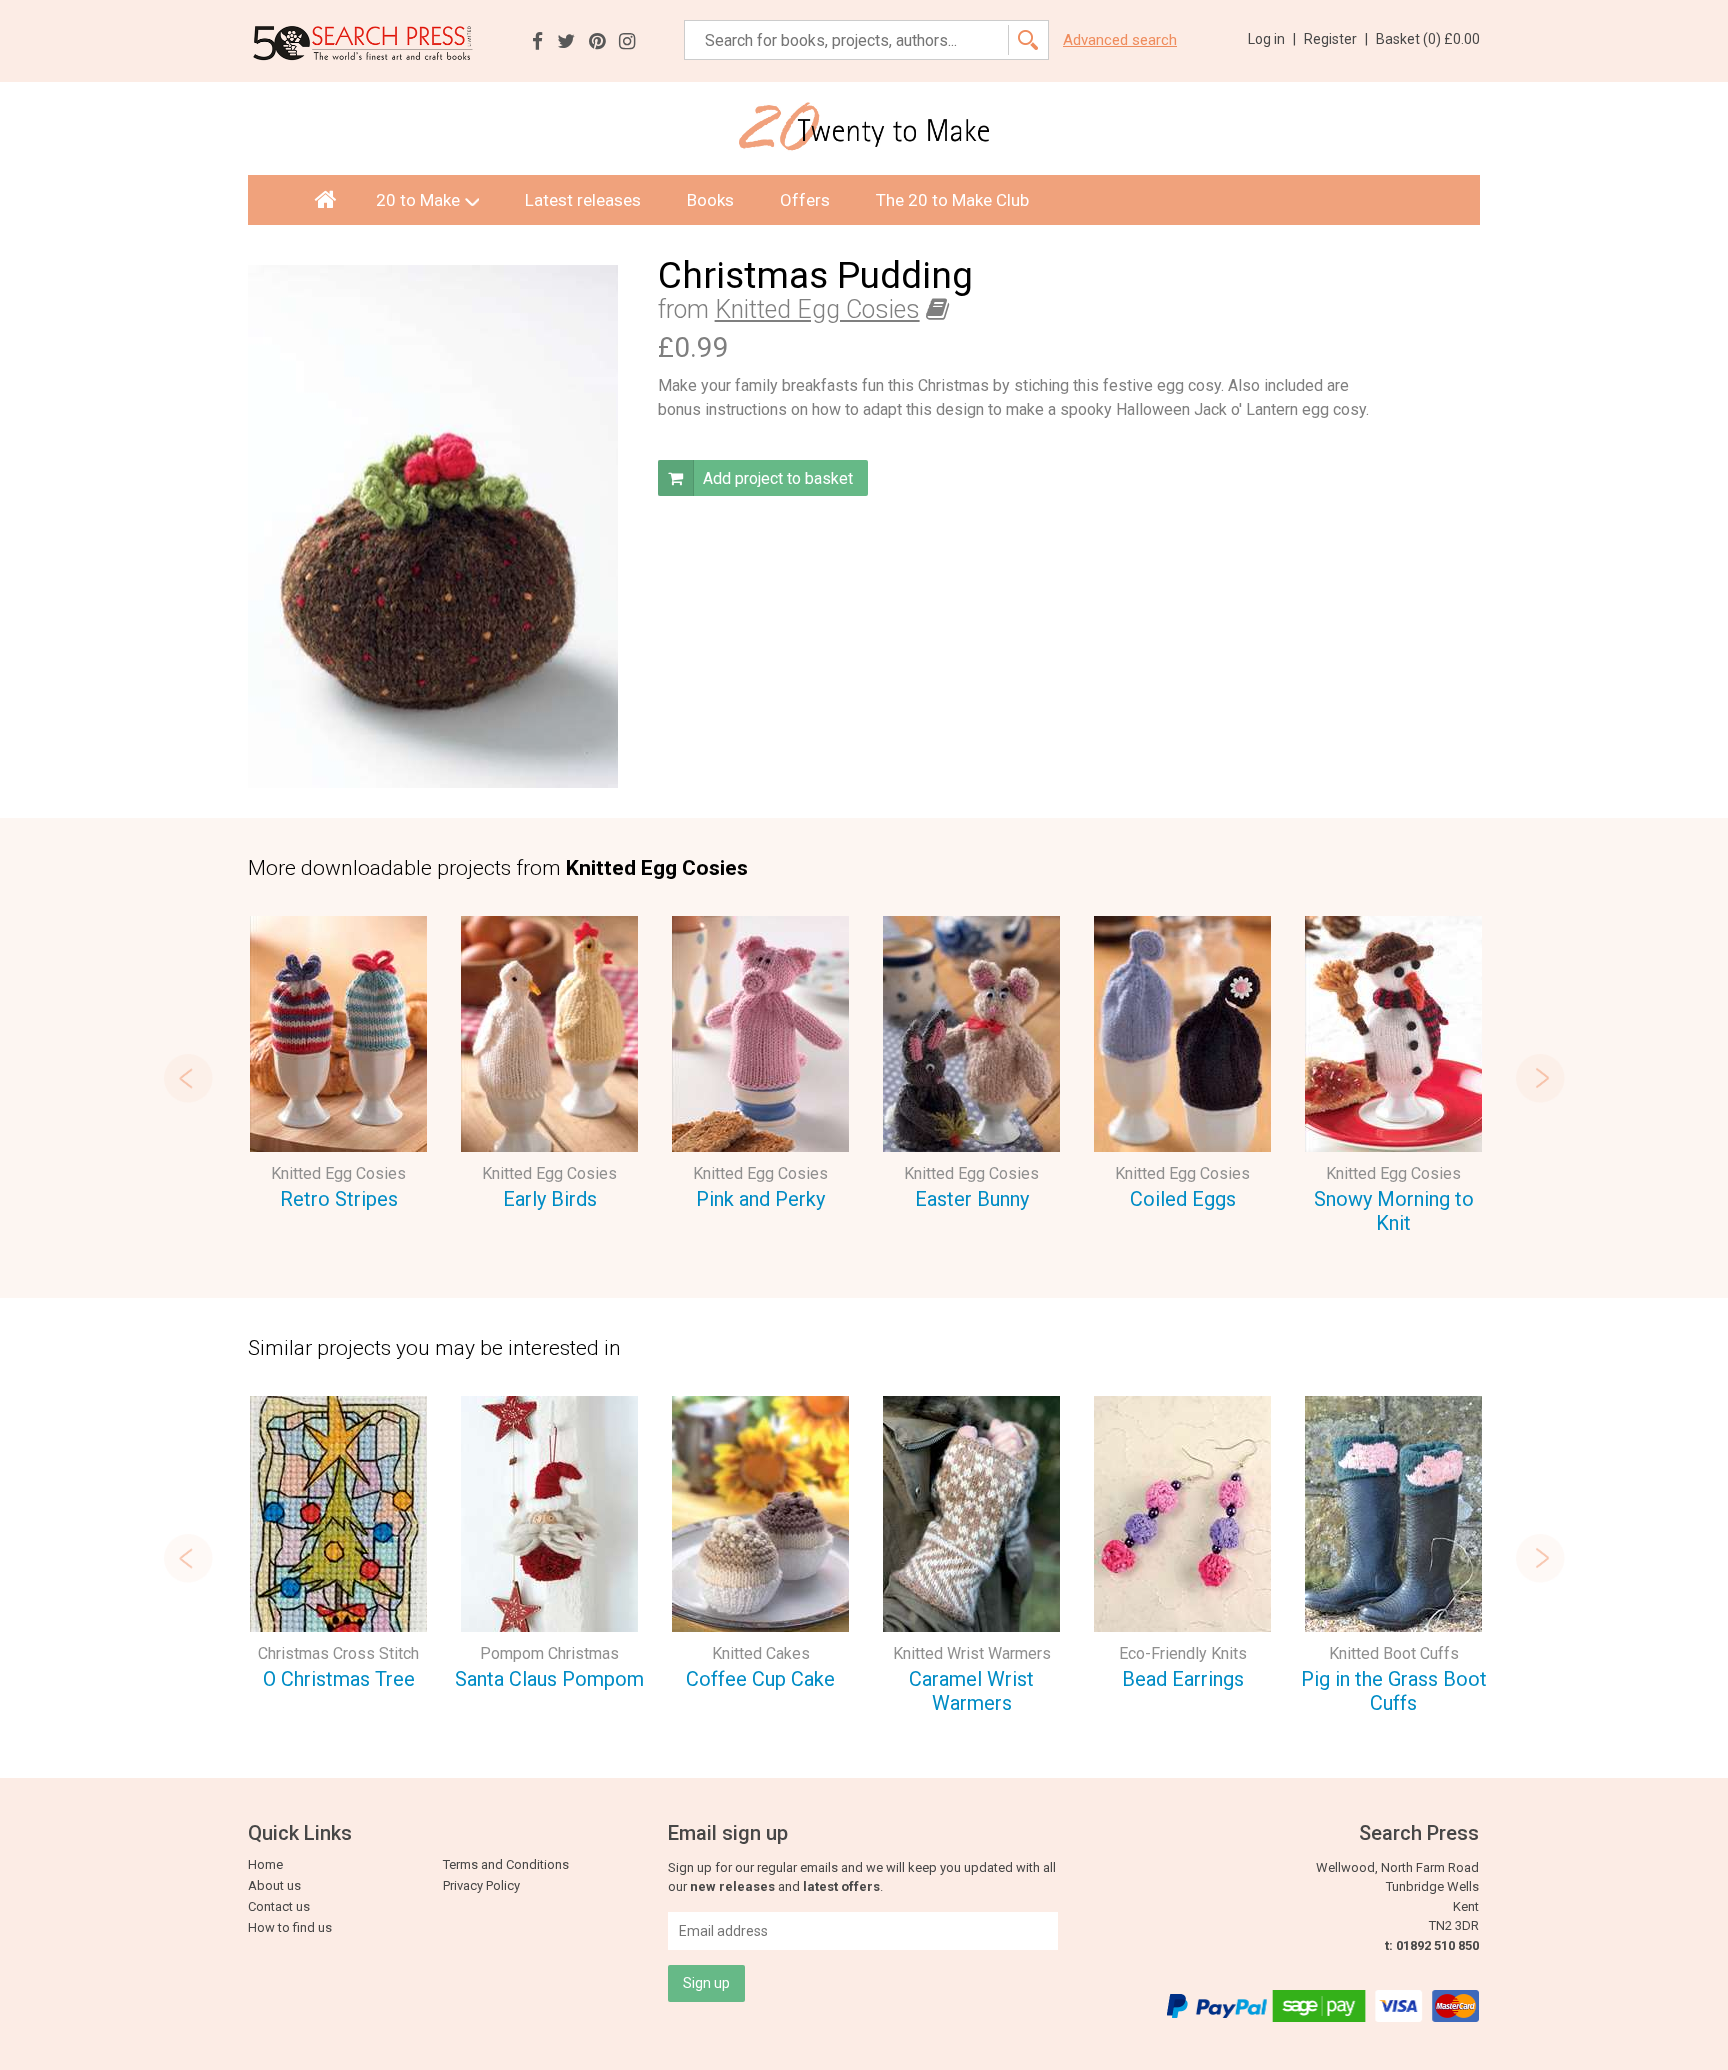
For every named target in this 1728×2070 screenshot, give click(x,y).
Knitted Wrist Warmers (972, 1653)
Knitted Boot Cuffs (1394, 1653)
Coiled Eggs (1183, 1199)
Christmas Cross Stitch (338, 1653)
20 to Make (418, 200)
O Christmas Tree (339, 1679)
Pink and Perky (760, 1199)
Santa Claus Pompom (549, 1679)
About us (274, 1885)
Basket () (1428, 39)
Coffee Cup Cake (760, 1679)
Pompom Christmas (549, 1653)
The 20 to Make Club (952, 200)
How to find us (290, 1927)
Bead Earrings (1183, 1679)
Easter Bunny (972, 1199)
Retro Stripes (339, 1199)
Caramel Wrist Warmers (971, 1691)
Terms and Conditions (506, 1864)
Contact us (279, 1906)
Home (265, 1864)
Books (710, 200)
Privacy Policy (481, 1885)
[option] (338, 1066)
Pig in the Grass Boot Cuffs (1394, 1691)
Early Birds (550, 1199)
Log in (1272, 39)
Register (1336, 39)
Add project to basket (776, 478)
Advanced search (1120, 40)
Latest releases (583, 200)
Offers (805, 200)
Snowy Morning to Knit (1394, 1211)
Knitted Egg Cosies (817, 309)
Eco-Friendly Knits (1183, 1653)
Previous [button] (188, 1078)
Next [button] (1540, 1078)
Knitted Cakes (761, 1653)
